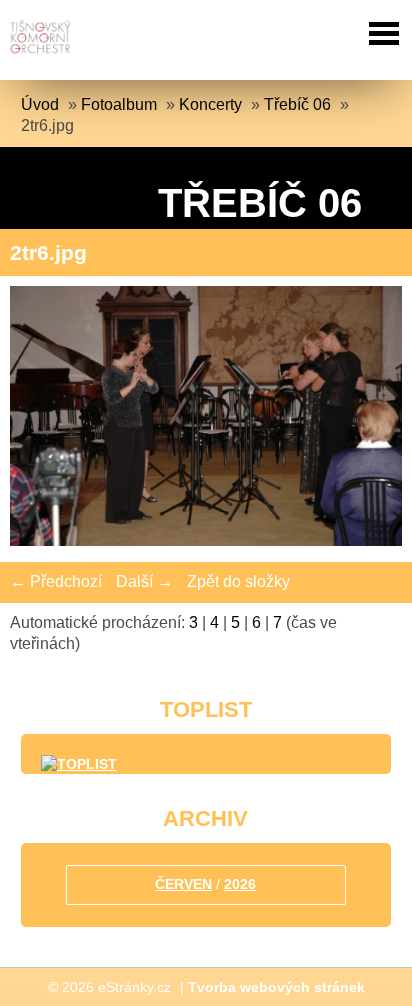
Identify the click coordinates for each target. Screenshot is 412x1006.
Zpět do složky (238, 581)
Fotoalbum (119, 104)
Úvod (40, 104)
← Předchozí (56, 581)
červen (183, 884)
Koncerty (210, 104)
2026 (240, 884)
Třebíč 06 (297, 104)
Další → (144, 581)
